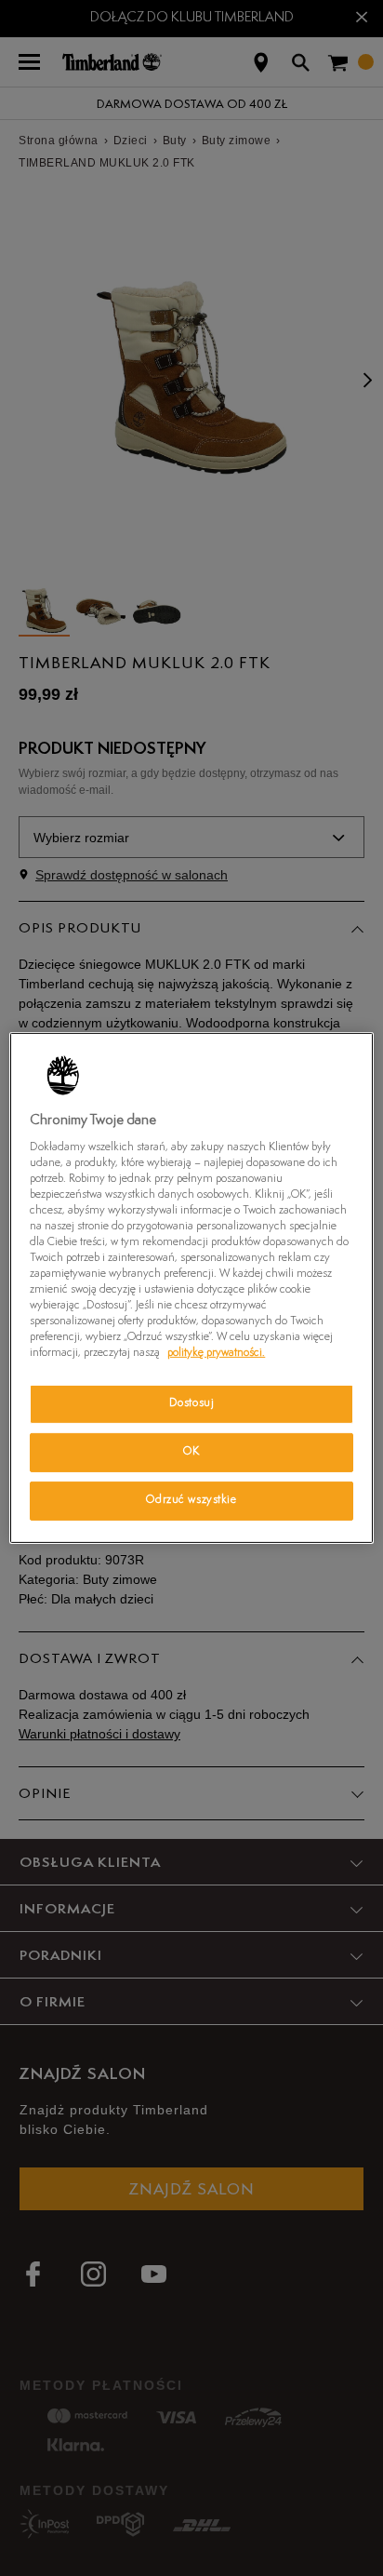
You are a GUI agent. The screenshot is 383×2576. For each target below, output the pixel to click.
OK (191, 1452)
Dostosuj (192, 1403)
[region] (191, 1288)
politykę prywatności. (216, 1353)
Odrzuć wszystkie (191, 1500)
